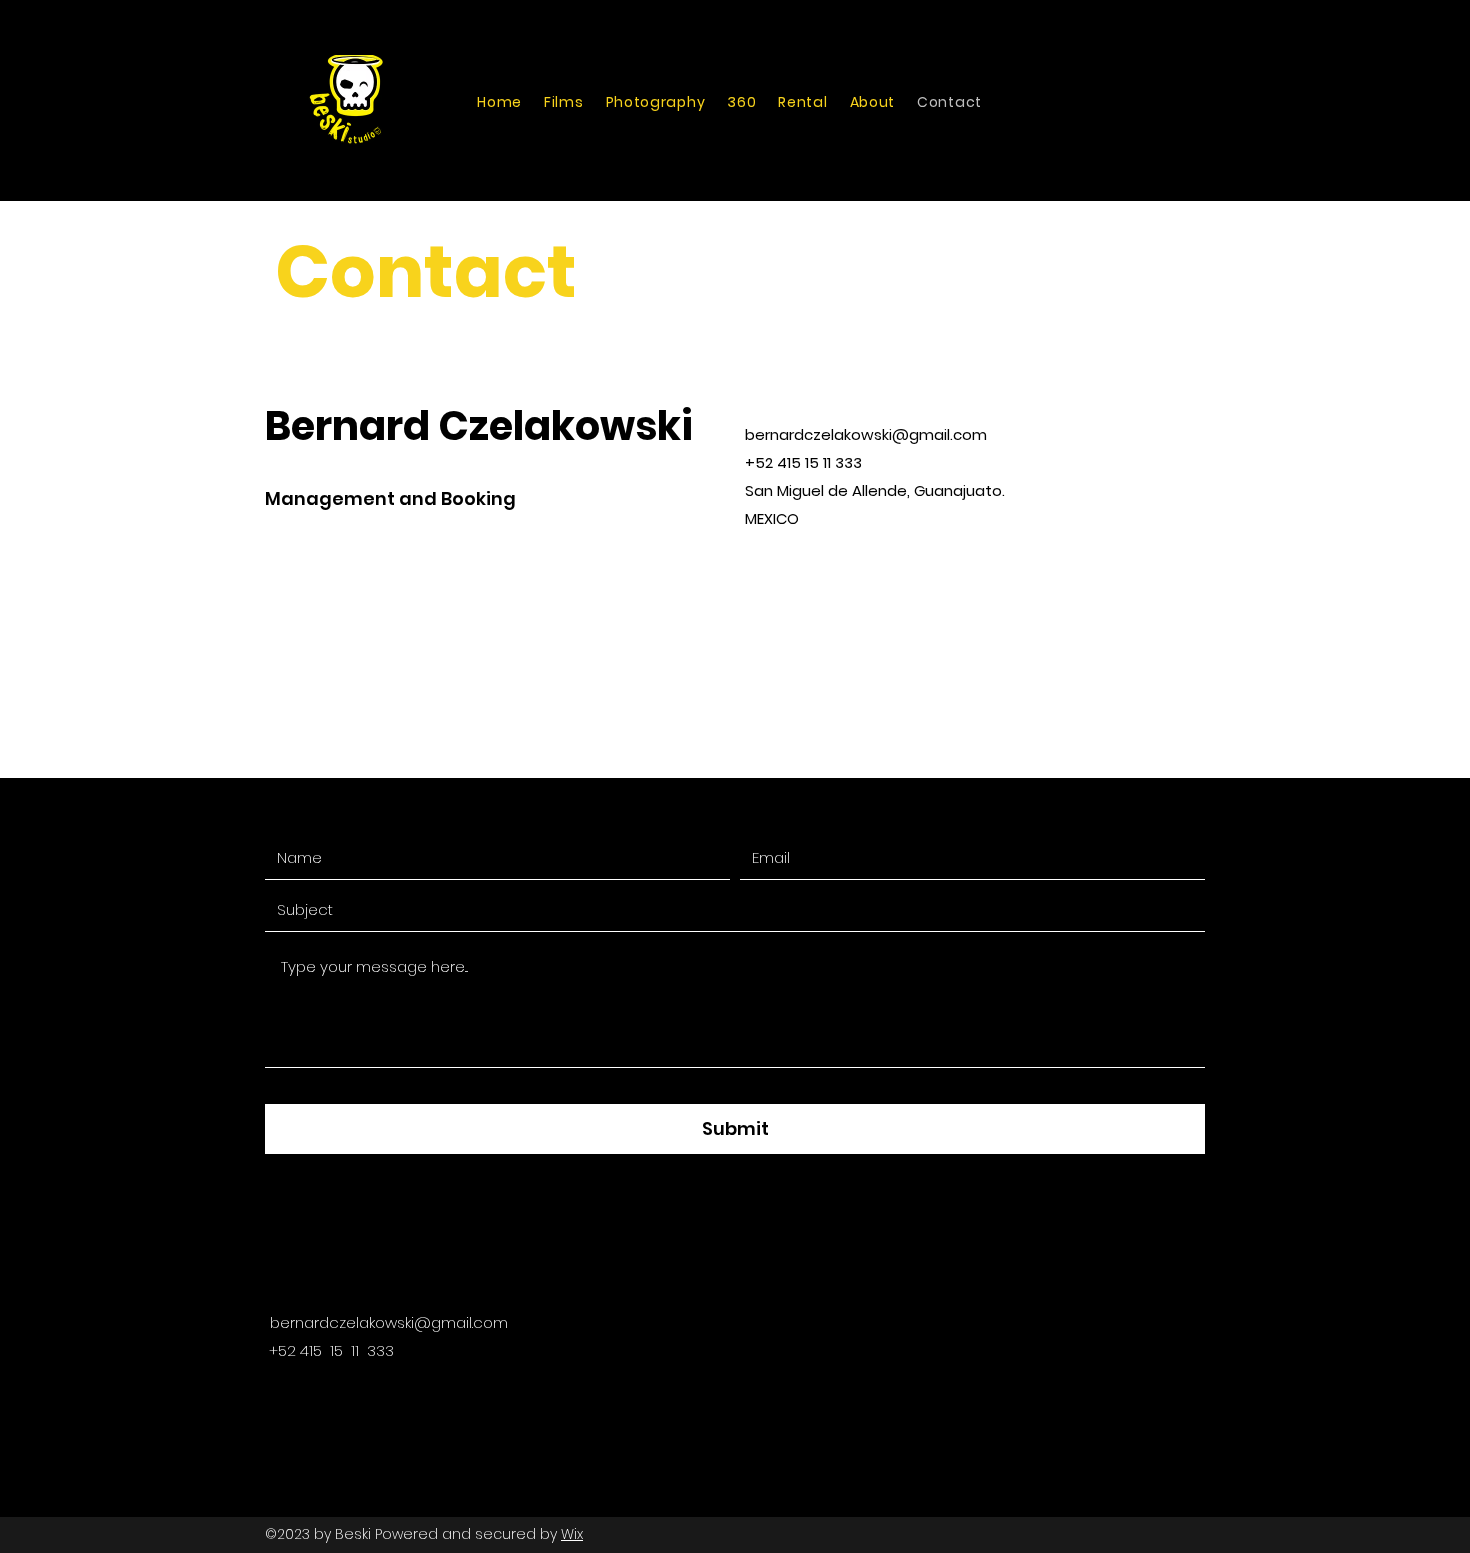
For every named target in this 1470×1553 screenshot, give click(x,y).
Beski (353, 1534)
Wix (572, 1534)
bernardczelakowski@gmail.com (866, 434)
